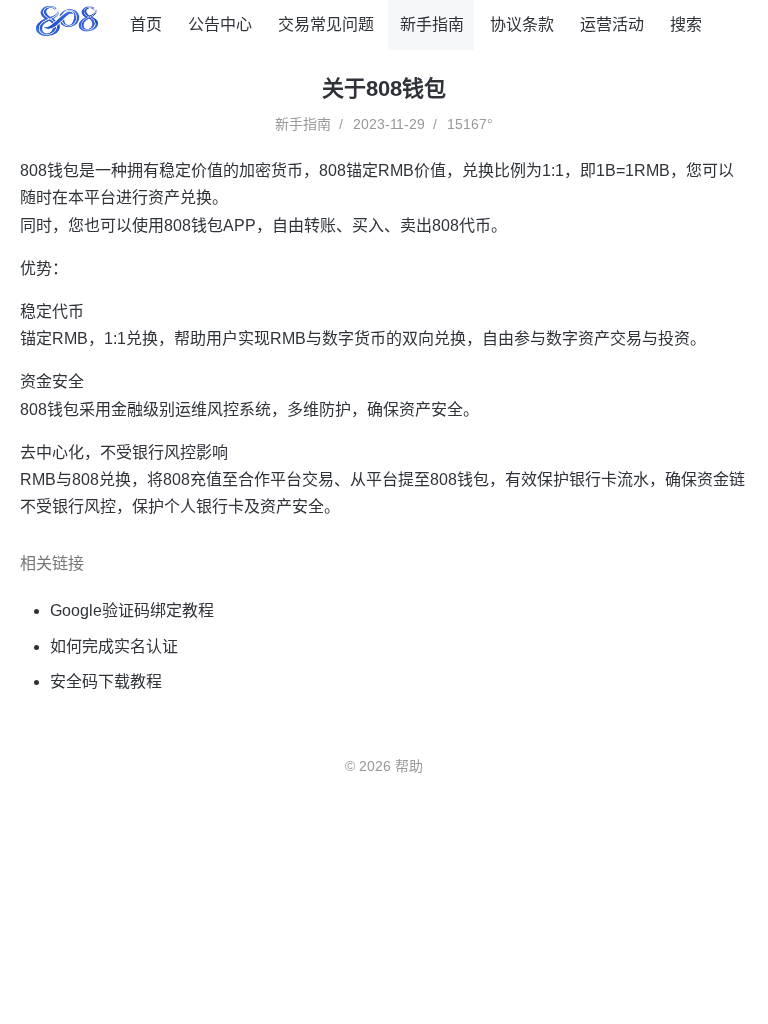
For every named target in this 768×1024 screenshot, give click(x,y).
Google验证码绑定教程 (132, 610)
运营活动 (612, 24)
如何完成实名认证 (114, 646)
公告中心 (220, 24)
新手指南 (432, 24)
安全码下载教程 (106, 681)
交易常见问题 (326, 24)
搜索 (686, 24)
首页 (146, 24)
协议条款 (522, 24)
